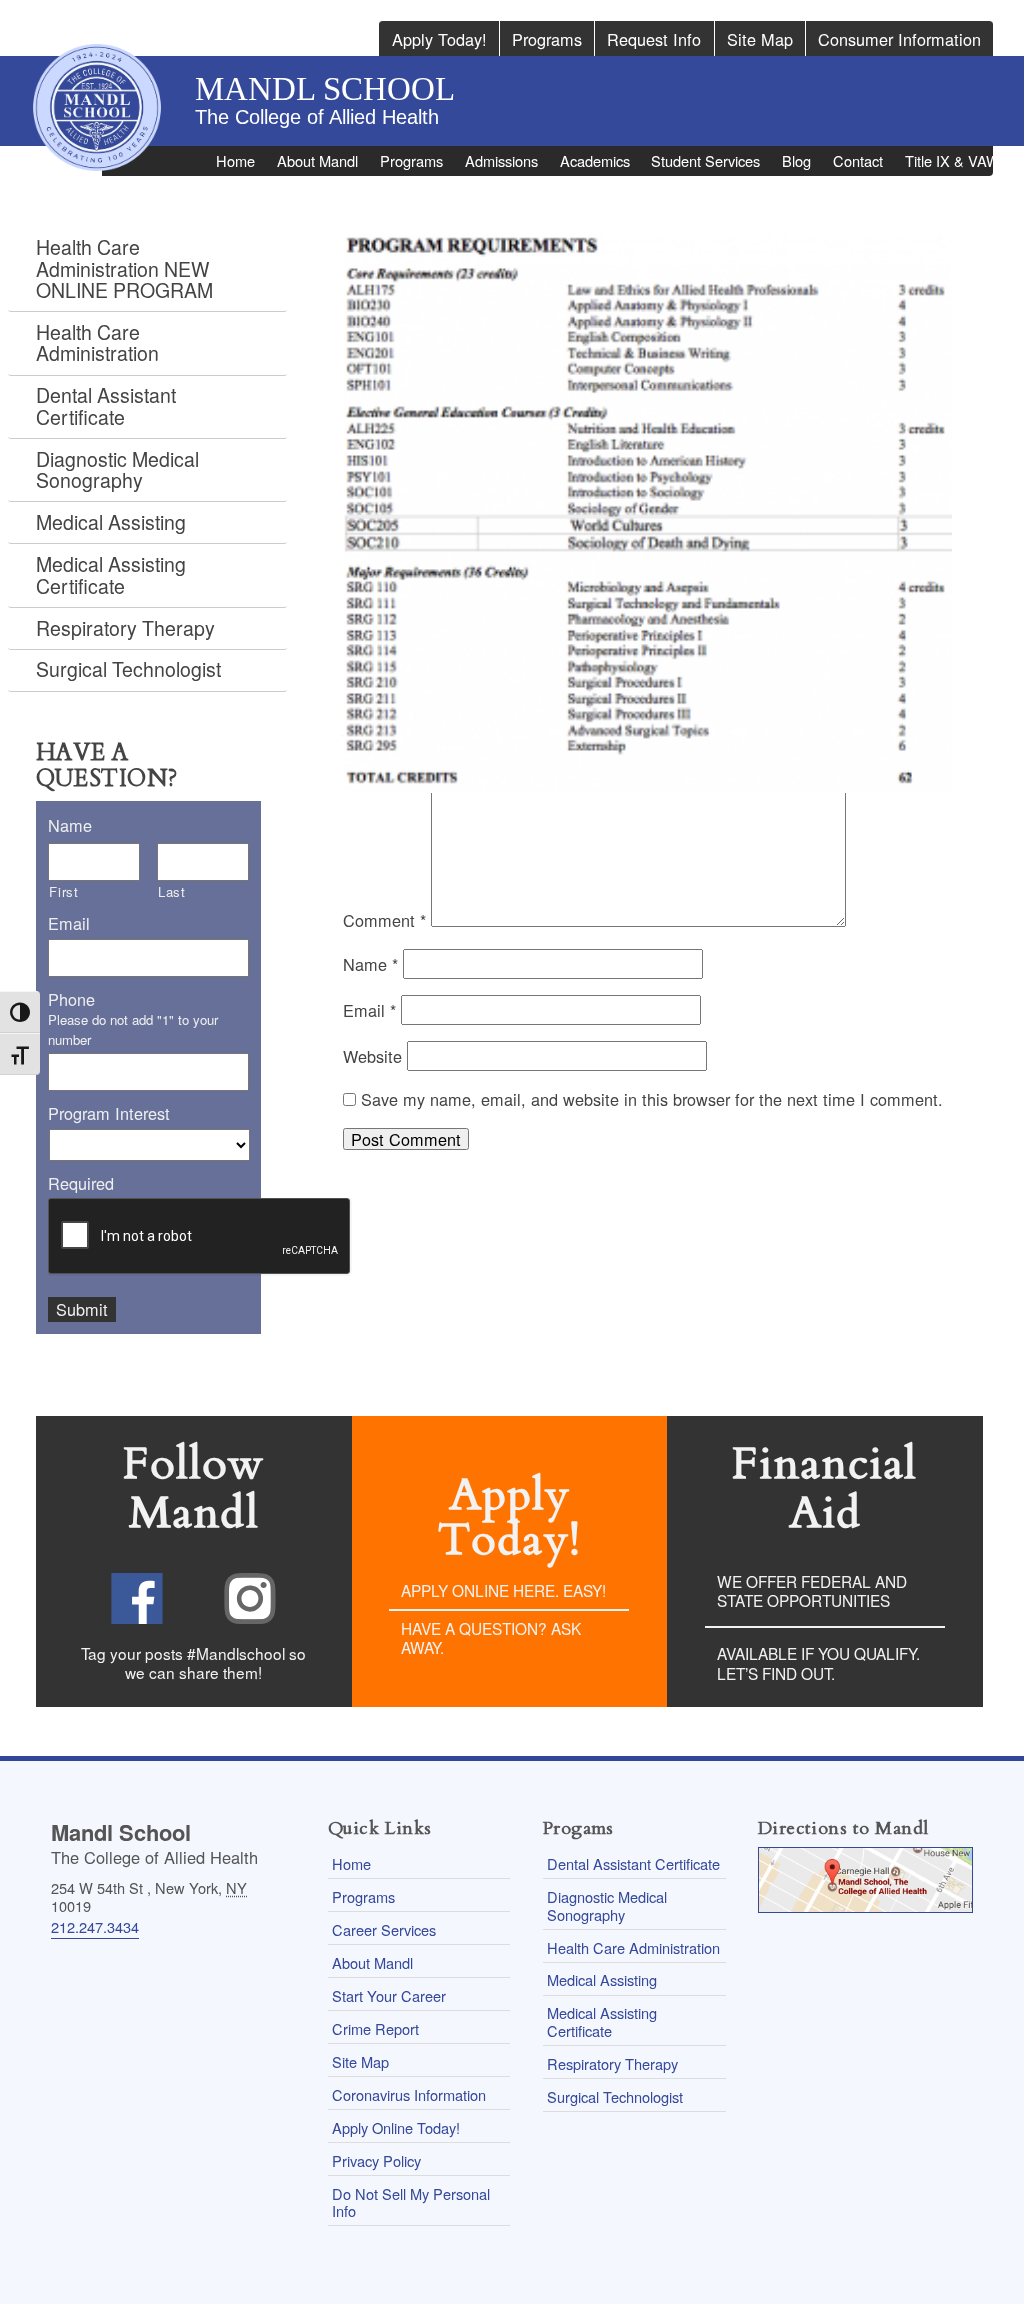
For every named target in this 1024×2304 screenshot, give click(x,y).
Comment (384, 920)
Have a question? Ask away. (491, 1638)
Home (235, 160)
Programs (547, 39)
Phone (71, 999)
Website (372, 1056)
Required (81, 1183)
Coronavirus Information (409, 2094)
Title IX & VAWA (957, 160)
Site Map (760, 39)
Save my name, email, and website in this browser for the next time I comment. (652, 1099)
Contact (858, 160)
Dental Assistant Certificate (106, 405)
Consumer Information (899, 39)
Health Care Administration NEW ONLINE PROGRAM (124, 268)
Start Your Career (389, 1995)
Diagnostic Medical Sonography (117, 469)
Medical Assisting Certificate (111, 574)
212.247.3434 (95, 1926)
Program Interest (109, 1113)
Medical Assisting (111, 522)
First (63, 891)
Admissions (501, 160)
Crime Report (375, 2028)
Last (172, 891)
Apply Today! (439, 39)
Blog (796, 160)
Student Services (705, 160)
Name (370, 964)
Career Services (384, 1929)
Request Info (654, 39)
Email (369, 1010)
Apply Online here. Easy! (503, 1590)
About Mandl (317, 160)
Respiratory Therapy (125, 628)
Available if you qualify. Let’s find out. (818, 1663)
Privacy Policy (376, 2160)
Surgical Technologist (128, 669)
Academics (595, 160)
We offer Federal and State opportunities (812, 1591)
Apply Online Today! (396, 2127)
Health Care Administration (97, 342)
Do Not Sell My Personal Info (411, 2202)
